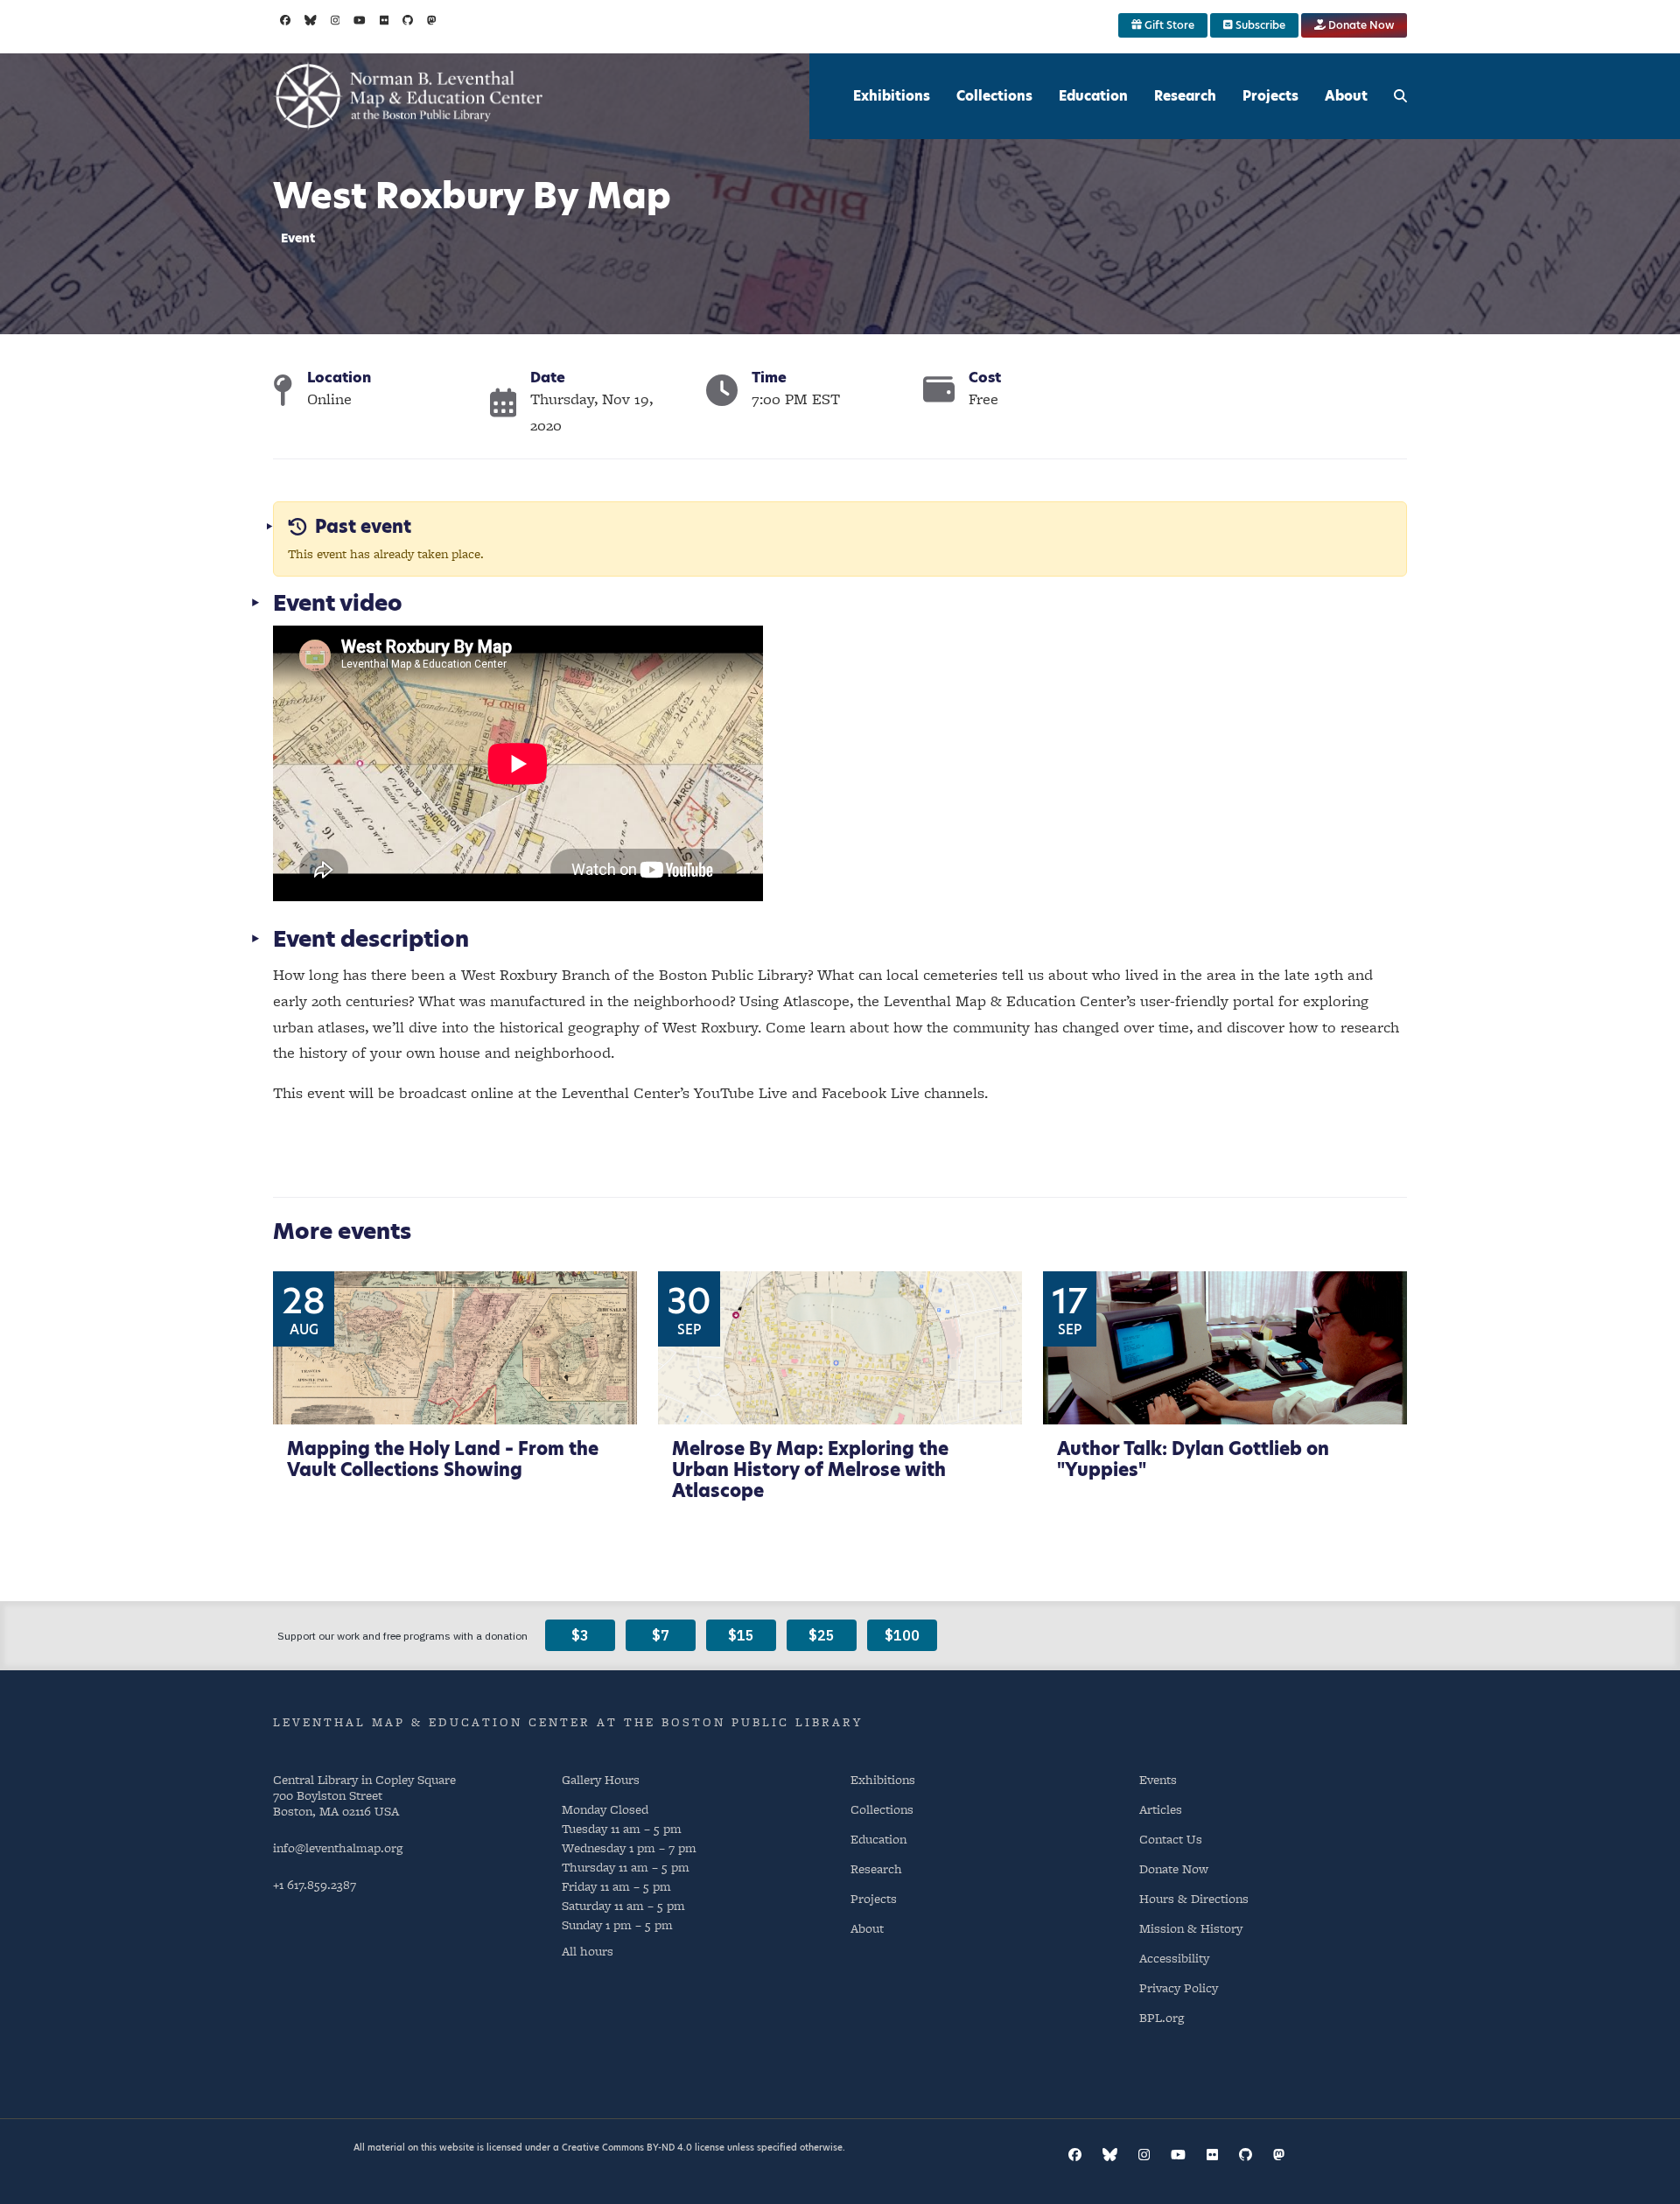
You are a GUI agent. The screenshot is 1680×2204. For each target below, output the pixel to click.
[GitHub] (408, 20)
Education (1093, 96)
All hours (588, 1951)
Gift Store (1168, 25)
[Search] (1400, 96)
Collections (994, 96)
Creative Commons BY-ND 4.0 (627, 2147)
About (1346, 96)
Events (1158, 1779)
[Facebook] (285, 20)
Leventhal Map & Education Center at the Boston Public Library (568, 1722)
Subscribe (1259, 25)
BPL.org (1162, 2017)
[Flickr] (385, 20)
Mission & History (1191, 1928)
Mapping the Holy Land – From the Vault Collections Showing (443, 1459)
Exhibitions (892, 96)
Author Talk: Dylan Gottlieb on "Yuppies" (1193, 1459)
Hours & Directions (1194, 1898)
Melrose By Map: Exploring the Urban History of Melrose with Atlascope (810, 1470)
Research (1185, 96)
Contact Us (1171, 1839)
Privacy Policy (1179, 1987)
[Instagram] (336, 20)
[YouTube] (360, 20)
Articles (1161, 1809)
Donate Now (1360, 25)
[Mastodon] (432, 20)
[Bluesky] (311, 20)
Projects (1270, 96)
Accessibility (1174, 1958)
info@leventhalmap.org (338, 1847)
